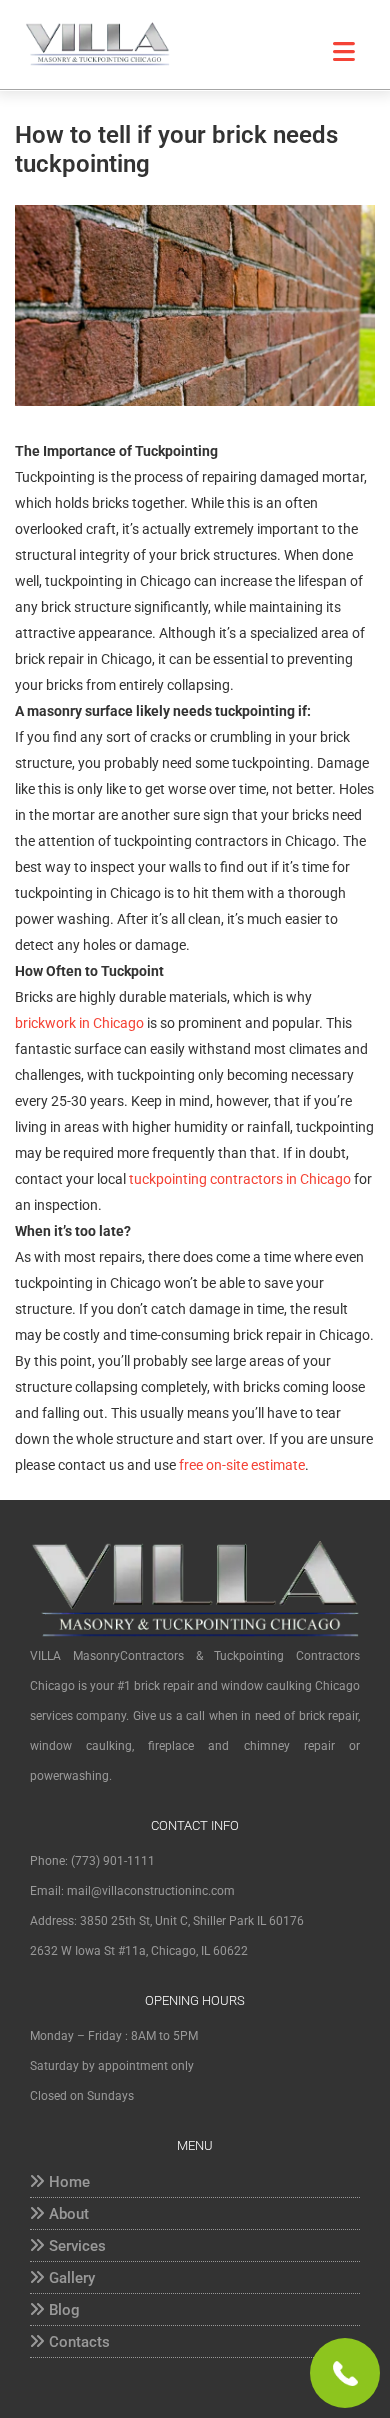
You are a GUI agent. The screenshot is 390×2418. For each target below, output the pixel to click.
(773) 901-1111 (113, 1861)
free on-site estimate (240, 1465)
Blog (64, 2310)
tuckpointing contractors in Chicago (240, 1179)
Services (77, 2246)
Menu (330, 52)
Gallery (72, 2278)
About (69, 2214)
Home (69, 2182)
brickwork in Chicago (79, 1023)
